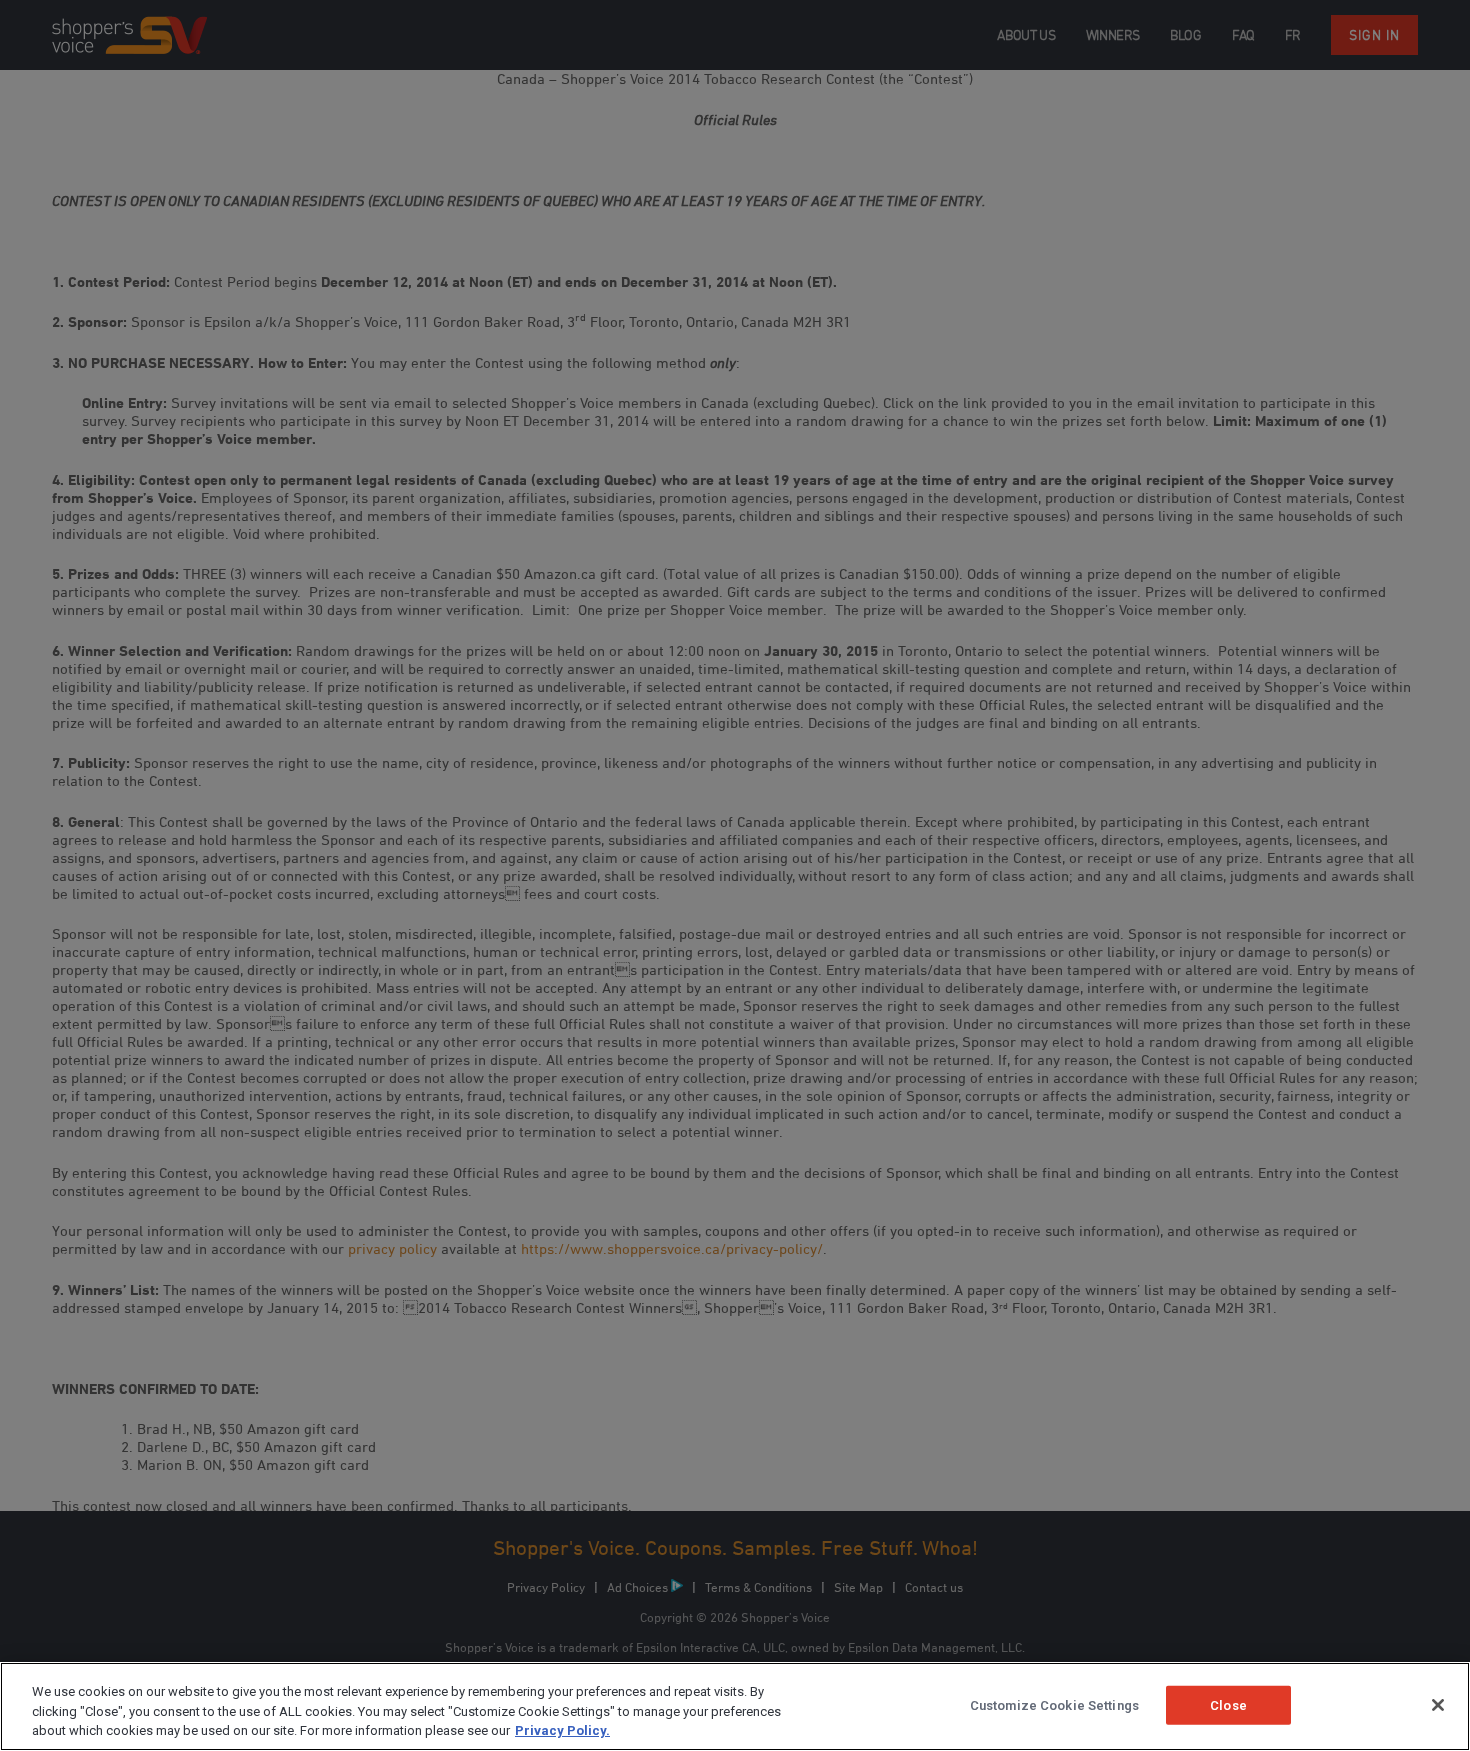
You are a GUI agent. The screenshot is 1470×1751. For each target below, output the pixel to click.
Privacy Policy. (562, 1730)
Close (1228, 1704)
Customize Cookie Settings (1054, 1704)
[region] (735, 1706)
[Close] (1438, 1705)
